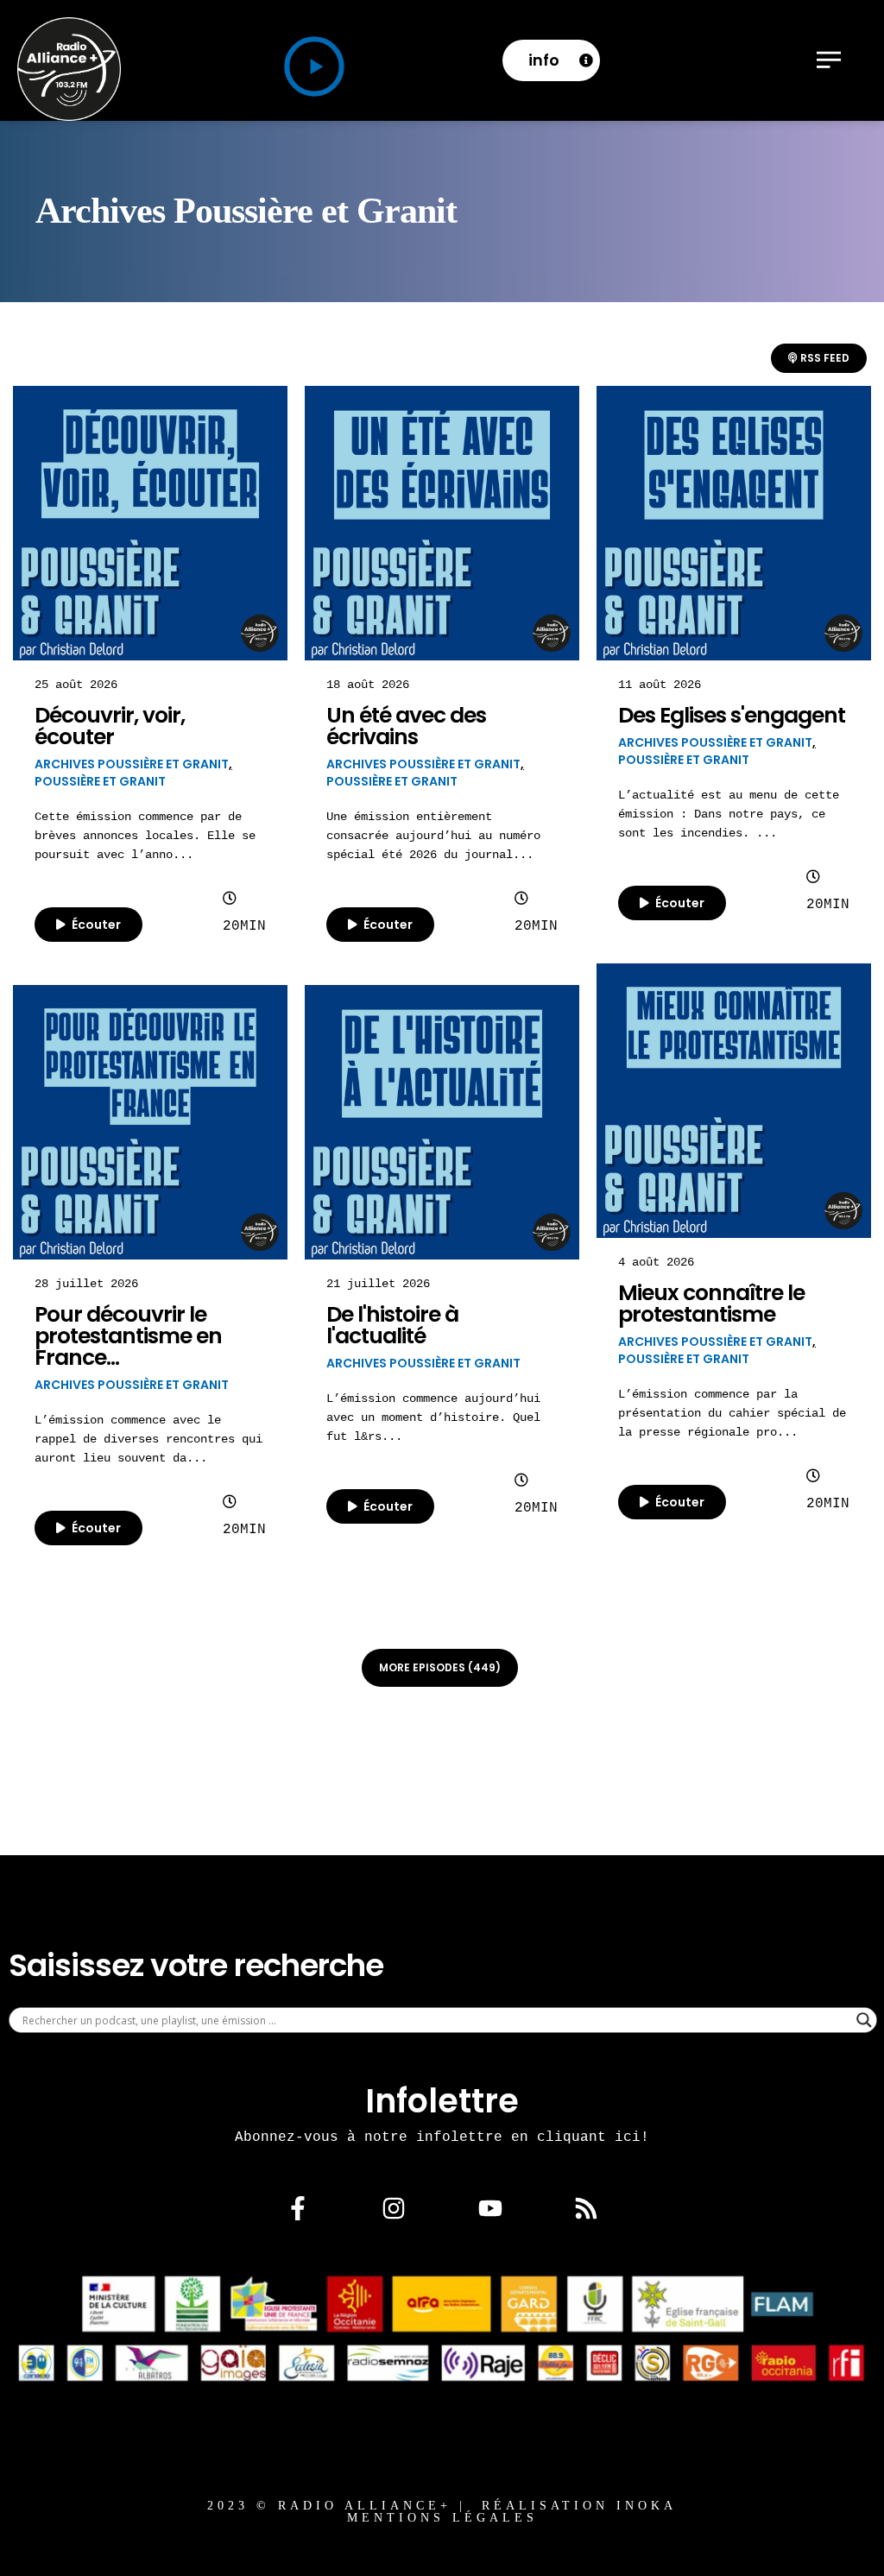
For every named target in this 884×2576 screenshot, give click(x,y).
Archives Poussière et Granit (132, 764)
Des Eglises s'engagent (732, 715)
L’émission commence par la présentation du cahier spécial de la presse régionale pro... (732, 1413)
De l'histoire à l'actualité (392, 1325)
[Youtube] (490, 2208)
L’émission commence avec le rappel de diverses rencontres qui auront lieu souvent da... (148, 1439)
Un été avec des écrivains (406, 726)
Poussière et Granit (100, 781)
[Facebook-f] (298, 2208)
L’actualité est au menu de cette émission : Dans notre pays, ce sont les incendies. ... (729, 814)
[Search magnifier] (864, 2020)
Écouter (95, 925)
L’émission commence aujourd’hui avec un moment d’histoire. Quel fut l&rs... (433, 1417)
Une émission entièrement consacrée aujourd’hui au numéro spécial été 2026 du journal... (433, 835)
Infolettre (442, 2101)
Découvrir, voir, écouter (110, 726)
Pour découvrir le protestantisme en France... (128, 1336)
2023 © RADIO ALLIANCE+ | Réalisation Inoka (442, 2506)
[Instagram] (394, 2208)
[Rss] (586, 2208)
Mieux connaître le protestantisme (711, 1304)
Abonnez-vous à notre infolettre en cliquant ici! (442, 2137)
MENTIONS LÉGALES (442, 2518)
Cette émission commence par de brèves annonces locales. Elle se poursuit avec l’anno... (145, 835)
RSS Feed (824, 358)
